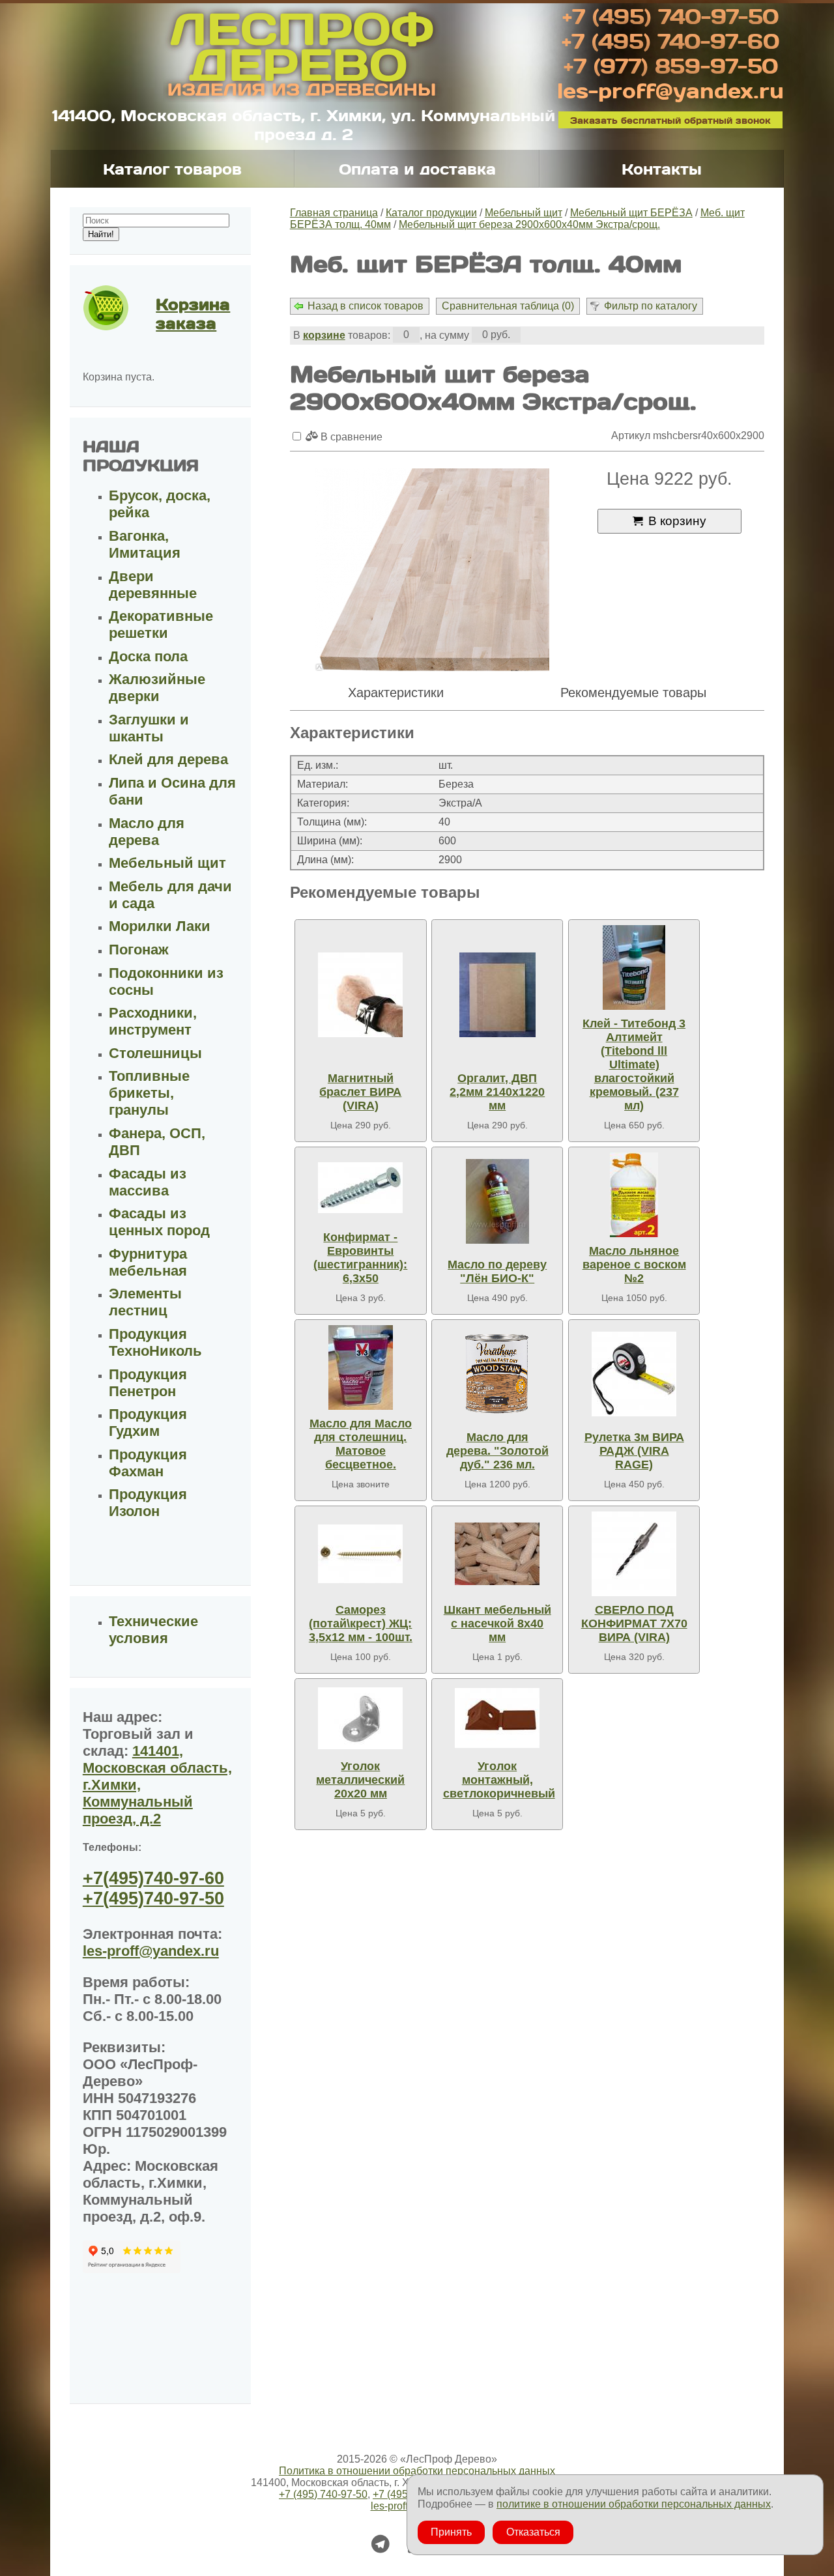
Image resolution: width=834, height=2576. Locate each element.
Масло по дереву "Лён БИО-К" (497, 1271)
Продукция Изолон (148, 1503)
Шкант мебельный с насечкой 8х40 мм (497, 1624)
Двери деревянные (153, 585)
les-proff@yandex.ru (670, 90)
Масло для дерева (147, 832)
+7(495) (153, 1878)
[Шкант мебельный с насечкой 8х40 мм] (497, 1554)
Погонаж (139, 950)
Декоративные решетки (161, 624)
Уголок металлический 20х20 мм (360, 1780)
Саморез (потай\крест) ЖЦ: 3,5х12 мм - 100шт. (361, 1624)
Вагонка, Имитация (145, 544)
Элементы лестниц (145, 1302)
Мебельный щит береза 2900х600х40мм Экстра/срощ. (529, 224)
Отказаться (533, 2532)
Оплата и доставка (417, 169)
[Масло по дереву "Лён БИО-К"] (497, 1202)
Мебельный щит (524, 213)
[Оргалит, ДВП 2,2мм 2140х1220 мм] (497, 995)
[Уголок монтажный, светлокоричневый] (497, 1718)
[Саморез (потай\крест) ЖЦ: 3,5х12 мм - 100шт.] (360, 1554)
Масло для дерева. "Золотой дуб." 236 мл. (497, 1451)
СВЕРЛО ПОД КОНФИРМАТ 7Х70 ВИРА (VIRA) (634, 1624)
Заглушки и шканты (149, 728)
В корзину (677, 521)
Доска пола (148, 656)
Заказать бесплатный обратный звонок (670, 120)
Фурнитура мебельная (148, 1262)
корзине (324, 335)
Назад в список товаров (366, 306)
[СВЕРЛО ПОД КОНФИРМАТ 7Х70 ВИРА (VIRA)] (634, 1554)
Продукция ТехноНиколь (155, 1342)
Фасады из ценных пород (159, 1222)
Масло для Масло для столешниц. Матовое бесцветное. (361, 1444)
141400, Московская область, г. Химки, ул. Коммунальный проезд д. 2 (304, 124)
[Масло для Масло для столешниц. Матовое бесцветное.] (360, 1367)
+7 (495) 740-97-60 (670, 40)
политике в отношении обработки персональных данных (634, 2504)
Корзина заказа (193, 313)
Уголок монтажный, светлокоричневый (499, 1780)
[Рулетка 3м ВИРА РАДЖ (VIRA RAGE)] (634, 1374)
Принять (451, 2532)
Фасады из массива (148, 1182)
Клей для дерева (168, 759)
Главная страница (334, 213)
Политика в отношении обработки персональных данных (417, 2471)
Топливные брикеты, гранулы (149, 1093)
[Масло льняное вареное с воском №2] (634, 1195)
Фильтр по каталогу (651, 306)
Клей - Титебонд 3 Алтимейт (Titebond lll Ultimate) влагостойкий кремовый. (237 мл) (634, 1065)
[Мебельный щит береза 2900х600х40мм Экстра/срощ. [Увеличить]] (432, 571)
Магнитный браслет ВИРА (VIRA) (360, 1092)
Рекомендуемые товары (633, 693)
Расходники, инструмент (153, 1021)
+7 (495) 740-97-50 (670, 16)
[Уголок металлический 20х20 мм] (360, 1718)
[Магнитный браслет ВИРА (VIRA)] (360, 995)
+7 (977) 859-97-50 (671, 65)
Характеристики (396, 693)
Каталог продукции (431, 213)
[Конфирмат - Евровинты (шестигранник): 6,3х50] (360, 1188)
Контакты (662, 169)
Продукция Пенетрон (148, 1383)
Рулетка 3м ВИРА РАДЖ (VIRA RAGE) (634, 1451)
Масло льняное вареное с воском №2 (634, 1265)
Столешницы (155, 1053)
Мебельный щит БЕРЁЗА (631, 213)
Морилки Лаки (160, 926)
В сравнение (350, 437)
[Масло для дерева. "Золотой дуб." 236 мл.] (497, 1374)
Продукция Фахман (148, 1463)
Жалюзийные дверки (157, 688)
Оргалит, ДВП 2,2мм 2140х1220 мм (497, 1092)
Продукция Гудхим (148, 1423)
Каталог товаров (172, 169)
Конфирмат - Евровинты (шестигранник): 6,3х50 (360, 1258)
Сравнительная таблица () (508, 306)
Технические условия (153, 1630)
